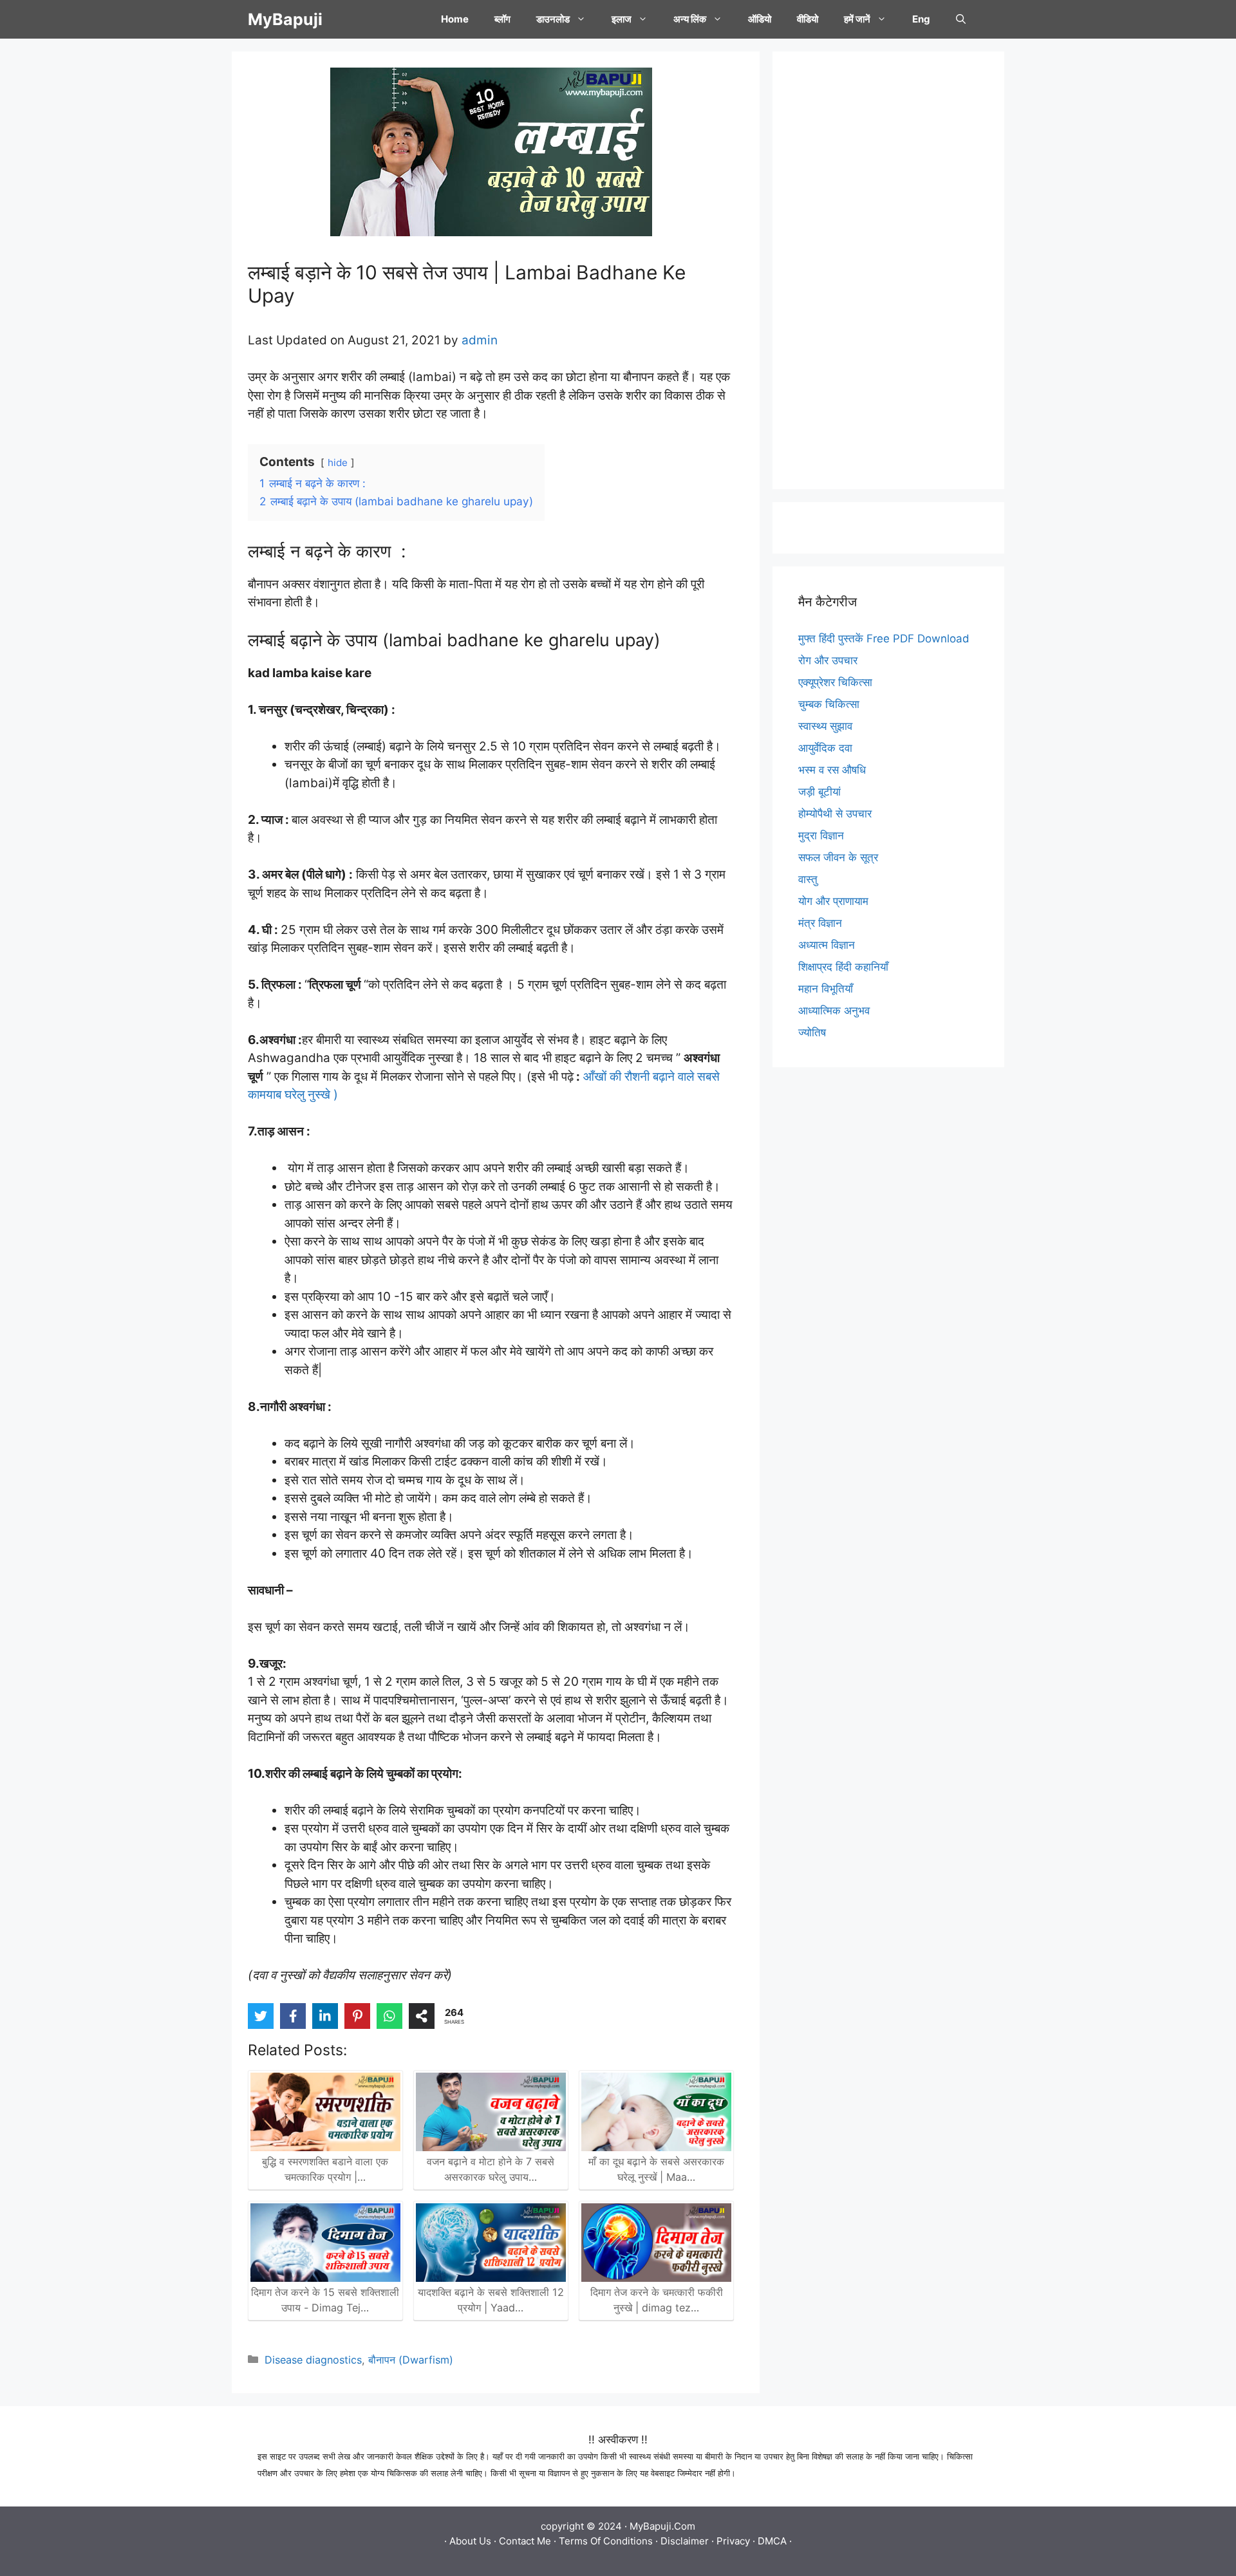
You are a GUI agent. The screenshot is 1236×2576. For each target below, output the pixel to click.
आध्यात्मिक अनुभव (834, 1011)
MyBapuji (285, 19)
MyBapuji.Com (662, 2526)
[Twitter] (261, 2016)
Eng (921, 19)
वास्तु (808, 879)
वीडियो (808, 19)
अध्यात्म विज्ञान (827, 945)
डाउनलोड (553, 19)
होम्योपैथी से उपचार (835, 814)
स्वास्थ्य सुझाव (825, 726)
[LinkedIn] (325, 2016)
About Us (470, 2541)
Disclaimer (685, 2541)
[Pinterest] (357, 2016)
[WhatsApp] (389, 2016)
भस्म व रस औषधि (832, 770)
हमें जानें (857, 19)
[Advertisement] (888, 270)
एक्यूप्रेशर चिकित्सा (835, 682)
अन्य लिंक (690, 19)
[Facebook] (293, 2016)
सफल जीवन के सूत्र (838, 857)
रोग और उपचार (828, 660)
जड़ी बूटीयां (819, 792)
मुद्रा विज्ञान (821, 835)
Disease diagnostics (313, 2360)
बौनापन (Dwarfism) (411, 2360)
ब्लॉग (502, 19)
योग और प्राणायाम (833, 901)
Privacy (733, 2541)
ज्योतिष (812, 1032)
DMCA (772, 2541)
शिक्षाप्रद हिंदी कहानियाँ (843, 967)
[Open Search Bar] (961, 19)
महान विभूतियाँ (826, 989)
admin (480, 340)
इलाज (622, 19)
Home (455, 19)
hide (338, 462)
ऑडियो (760, 19)
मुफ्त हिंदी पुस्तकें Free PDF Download (884, 639)
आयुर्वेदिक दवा (825, 748)
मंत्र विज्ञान (820, 923)
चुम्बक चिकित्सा (829, 704)
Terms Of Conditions (606, 2541)
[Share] (422, 2016)
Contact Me (525, 2541)
